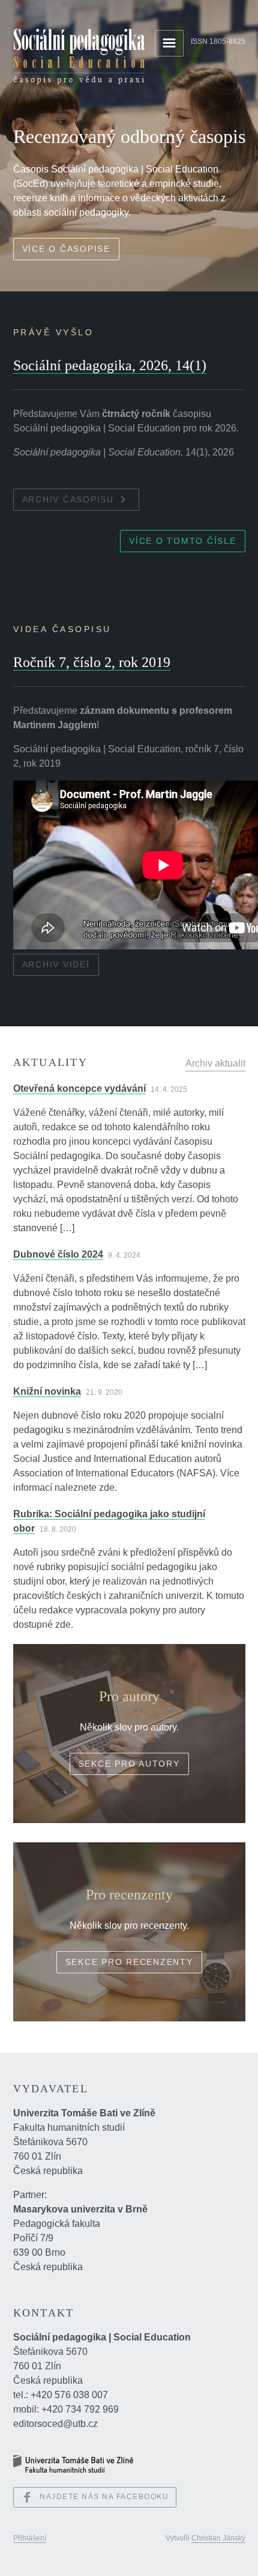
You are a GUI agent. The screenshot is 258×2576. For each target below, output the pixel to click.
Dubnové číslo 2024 (58, 1254)
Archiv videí (56, 964)
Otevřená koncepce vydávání (79, 1089)
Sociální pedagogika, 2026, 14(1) (110, 365)
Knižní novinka (47, 1391)
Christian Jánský (218, 2538)
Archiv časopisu (68, 499)
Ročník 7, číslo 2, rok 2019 (92, 662)
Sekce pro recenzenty (129, 1962)
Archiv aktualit (215, 1063)
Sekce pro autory (129, 1764)
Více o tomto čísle (183, 541)
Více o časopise (66, 249)
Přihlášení (30, 2538)
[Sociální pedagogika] (79, 56)
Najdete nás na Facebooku (104, 2497)
